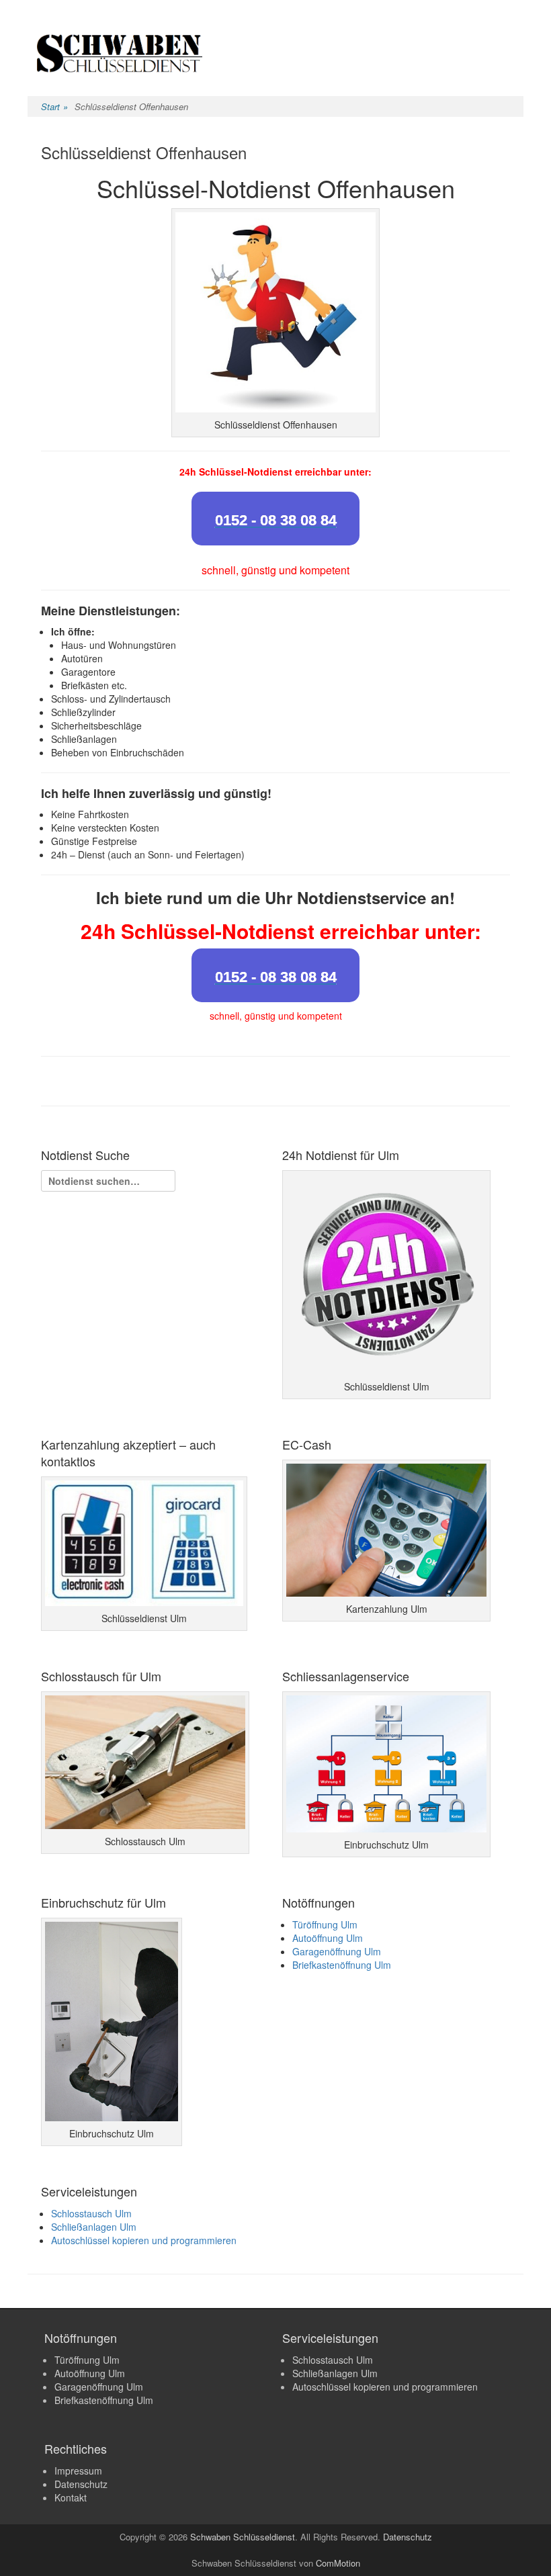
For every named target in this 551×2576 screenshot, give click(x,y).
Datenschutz (81, 2484)
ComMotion (338, 2563)
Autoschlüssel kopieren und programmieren (144, 2240)
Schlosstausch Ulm (91, 2213)
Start (54, 106)
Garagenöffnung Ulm (337, 1951)
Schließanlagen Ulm (94, 2227)
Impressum (78, 2471)
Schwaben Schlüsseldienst (243, 2537)
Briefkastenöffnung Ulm (342, 1965)
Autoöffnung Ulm (328, 1938)
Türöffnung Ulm (325, 1924)
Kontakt (71, 2497)
